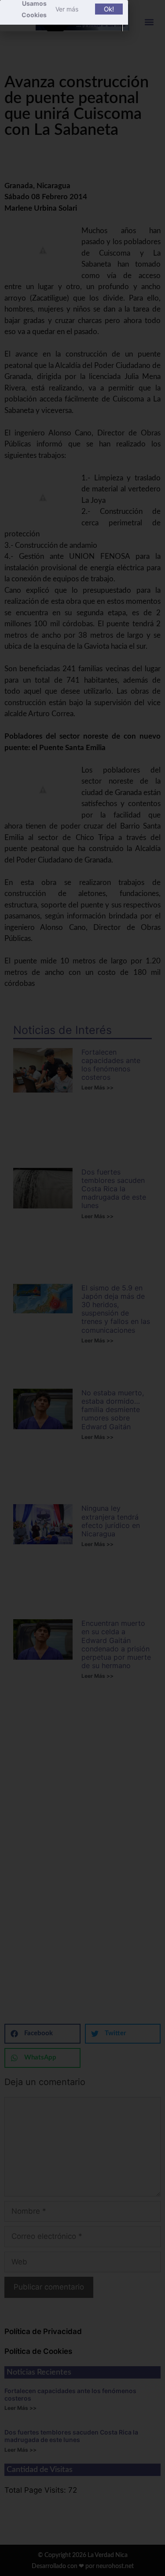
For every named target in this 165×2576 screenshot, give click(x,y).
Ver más (67, 9)
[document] (82, 1288)
